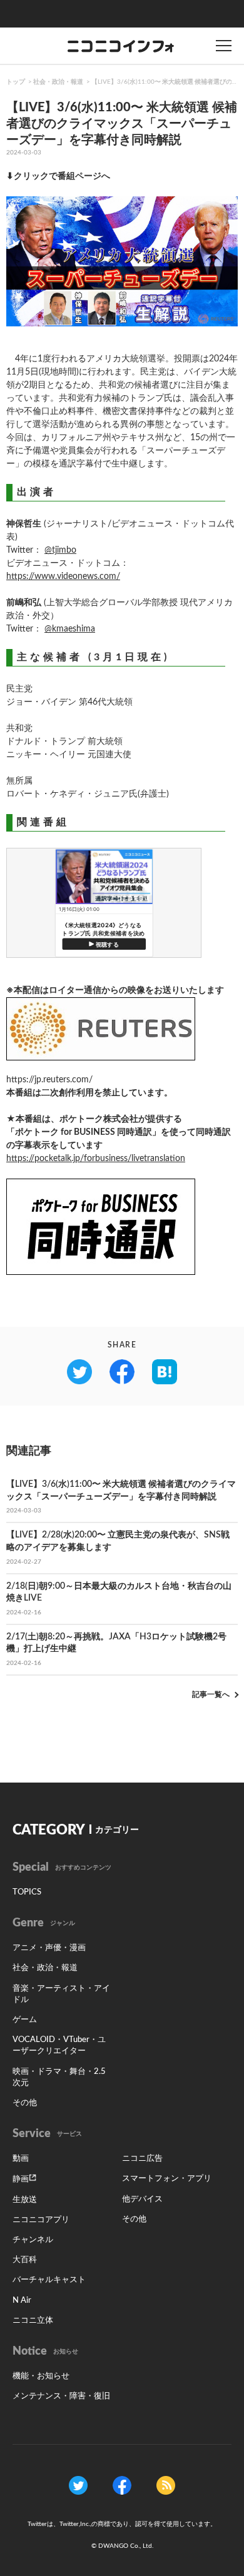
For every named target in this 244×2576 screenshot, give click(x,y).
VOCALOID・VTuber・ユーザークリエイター (59, 2045)
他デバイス (142, 2199)
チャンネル (33, 2240)
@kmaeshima (70, 629)
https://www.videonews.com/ (63, 576)
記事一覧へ (211, 1694)
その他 (25, 2103)
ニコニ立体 (33, 2321)
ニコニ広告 (142, 2159)
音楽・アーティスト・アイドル (61, 1994)
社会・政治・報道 (58, 82)
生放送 (25, 2200)
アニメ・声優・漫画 (49, 1948)
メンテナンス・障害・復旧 (61, 2396)
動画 (21, 2159)
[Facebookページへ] (122, 2485)
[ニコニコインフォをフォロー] (78, 2485)
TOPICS (27, 1892)
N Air (22, 2301)
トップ (16, 82)
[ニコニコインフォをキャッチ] (166, 2485)
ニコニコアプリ (41, 2220)
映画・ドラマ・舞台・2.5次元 (59, 2077)
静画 (21, 2179)
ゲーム (25, 2020)
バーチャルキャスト (49, 2280)
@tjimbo (60, 550)
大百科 (25, 2260)
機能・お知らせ (41, 2376)
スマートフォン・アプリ (167, 2179)
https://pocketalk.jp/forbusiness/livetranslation (96, 1159)
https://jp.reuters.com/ (49, 1080)
